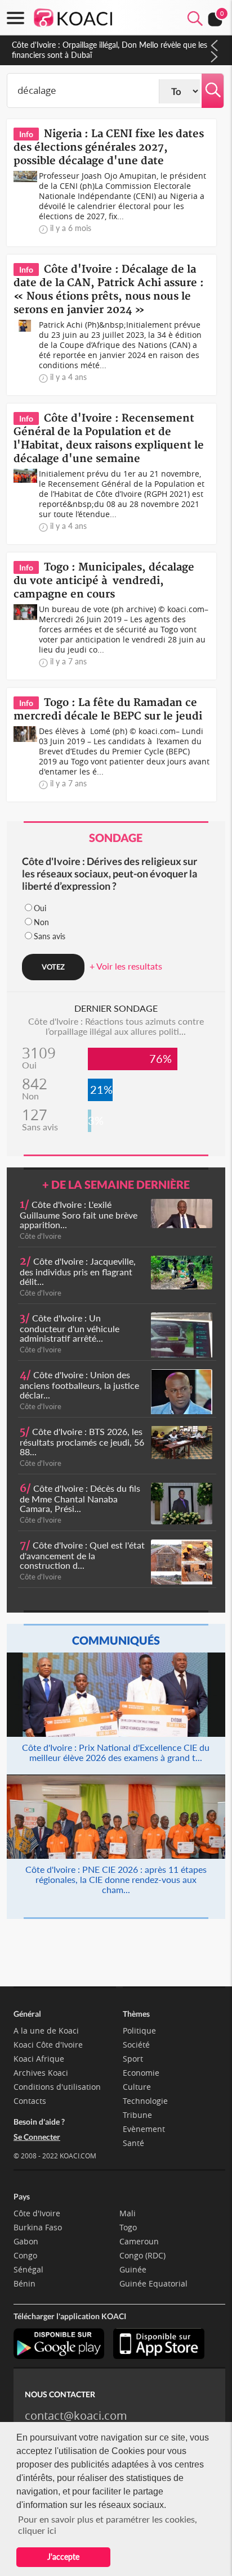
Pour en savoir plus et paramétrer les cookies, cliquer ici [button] (108, 2525)
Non (41, 922)
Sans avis (50, 936)
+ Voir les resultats (126, 966)
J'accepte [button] (63, 2557)
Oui (40, 908)
